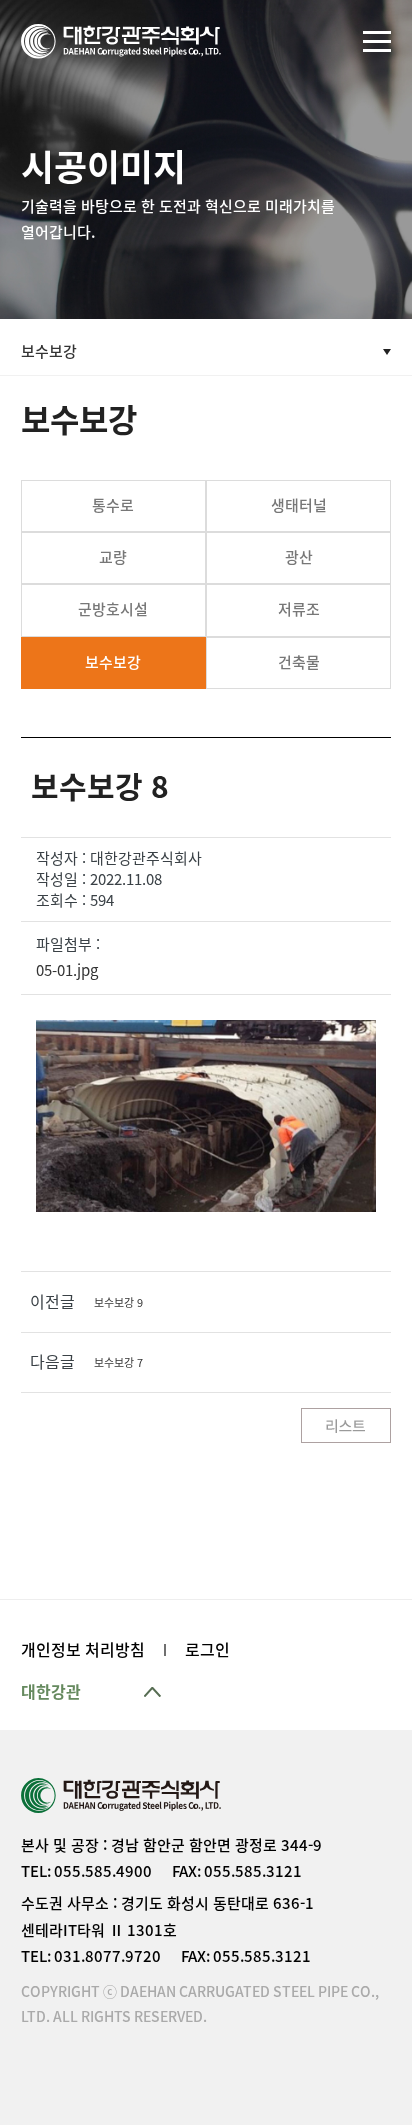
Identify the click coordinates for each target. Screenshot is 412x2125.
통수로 (113, 505)
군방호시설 (113, 609)
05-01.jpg (67, 970)
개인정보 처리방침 (83, 1650)
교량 (113, 557)
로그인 (207, 1650)
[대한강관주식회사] (121, 41)
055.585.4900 (103, 1871)
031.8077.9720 (107, 1956)
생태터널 (299, 505)
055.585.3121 (253, 1871)
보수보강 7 (118, 1362)
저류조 (299, 609)
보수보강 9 (118, 1302)
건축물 (299, 662)
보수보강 (113, 662)
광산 (299, 557)
